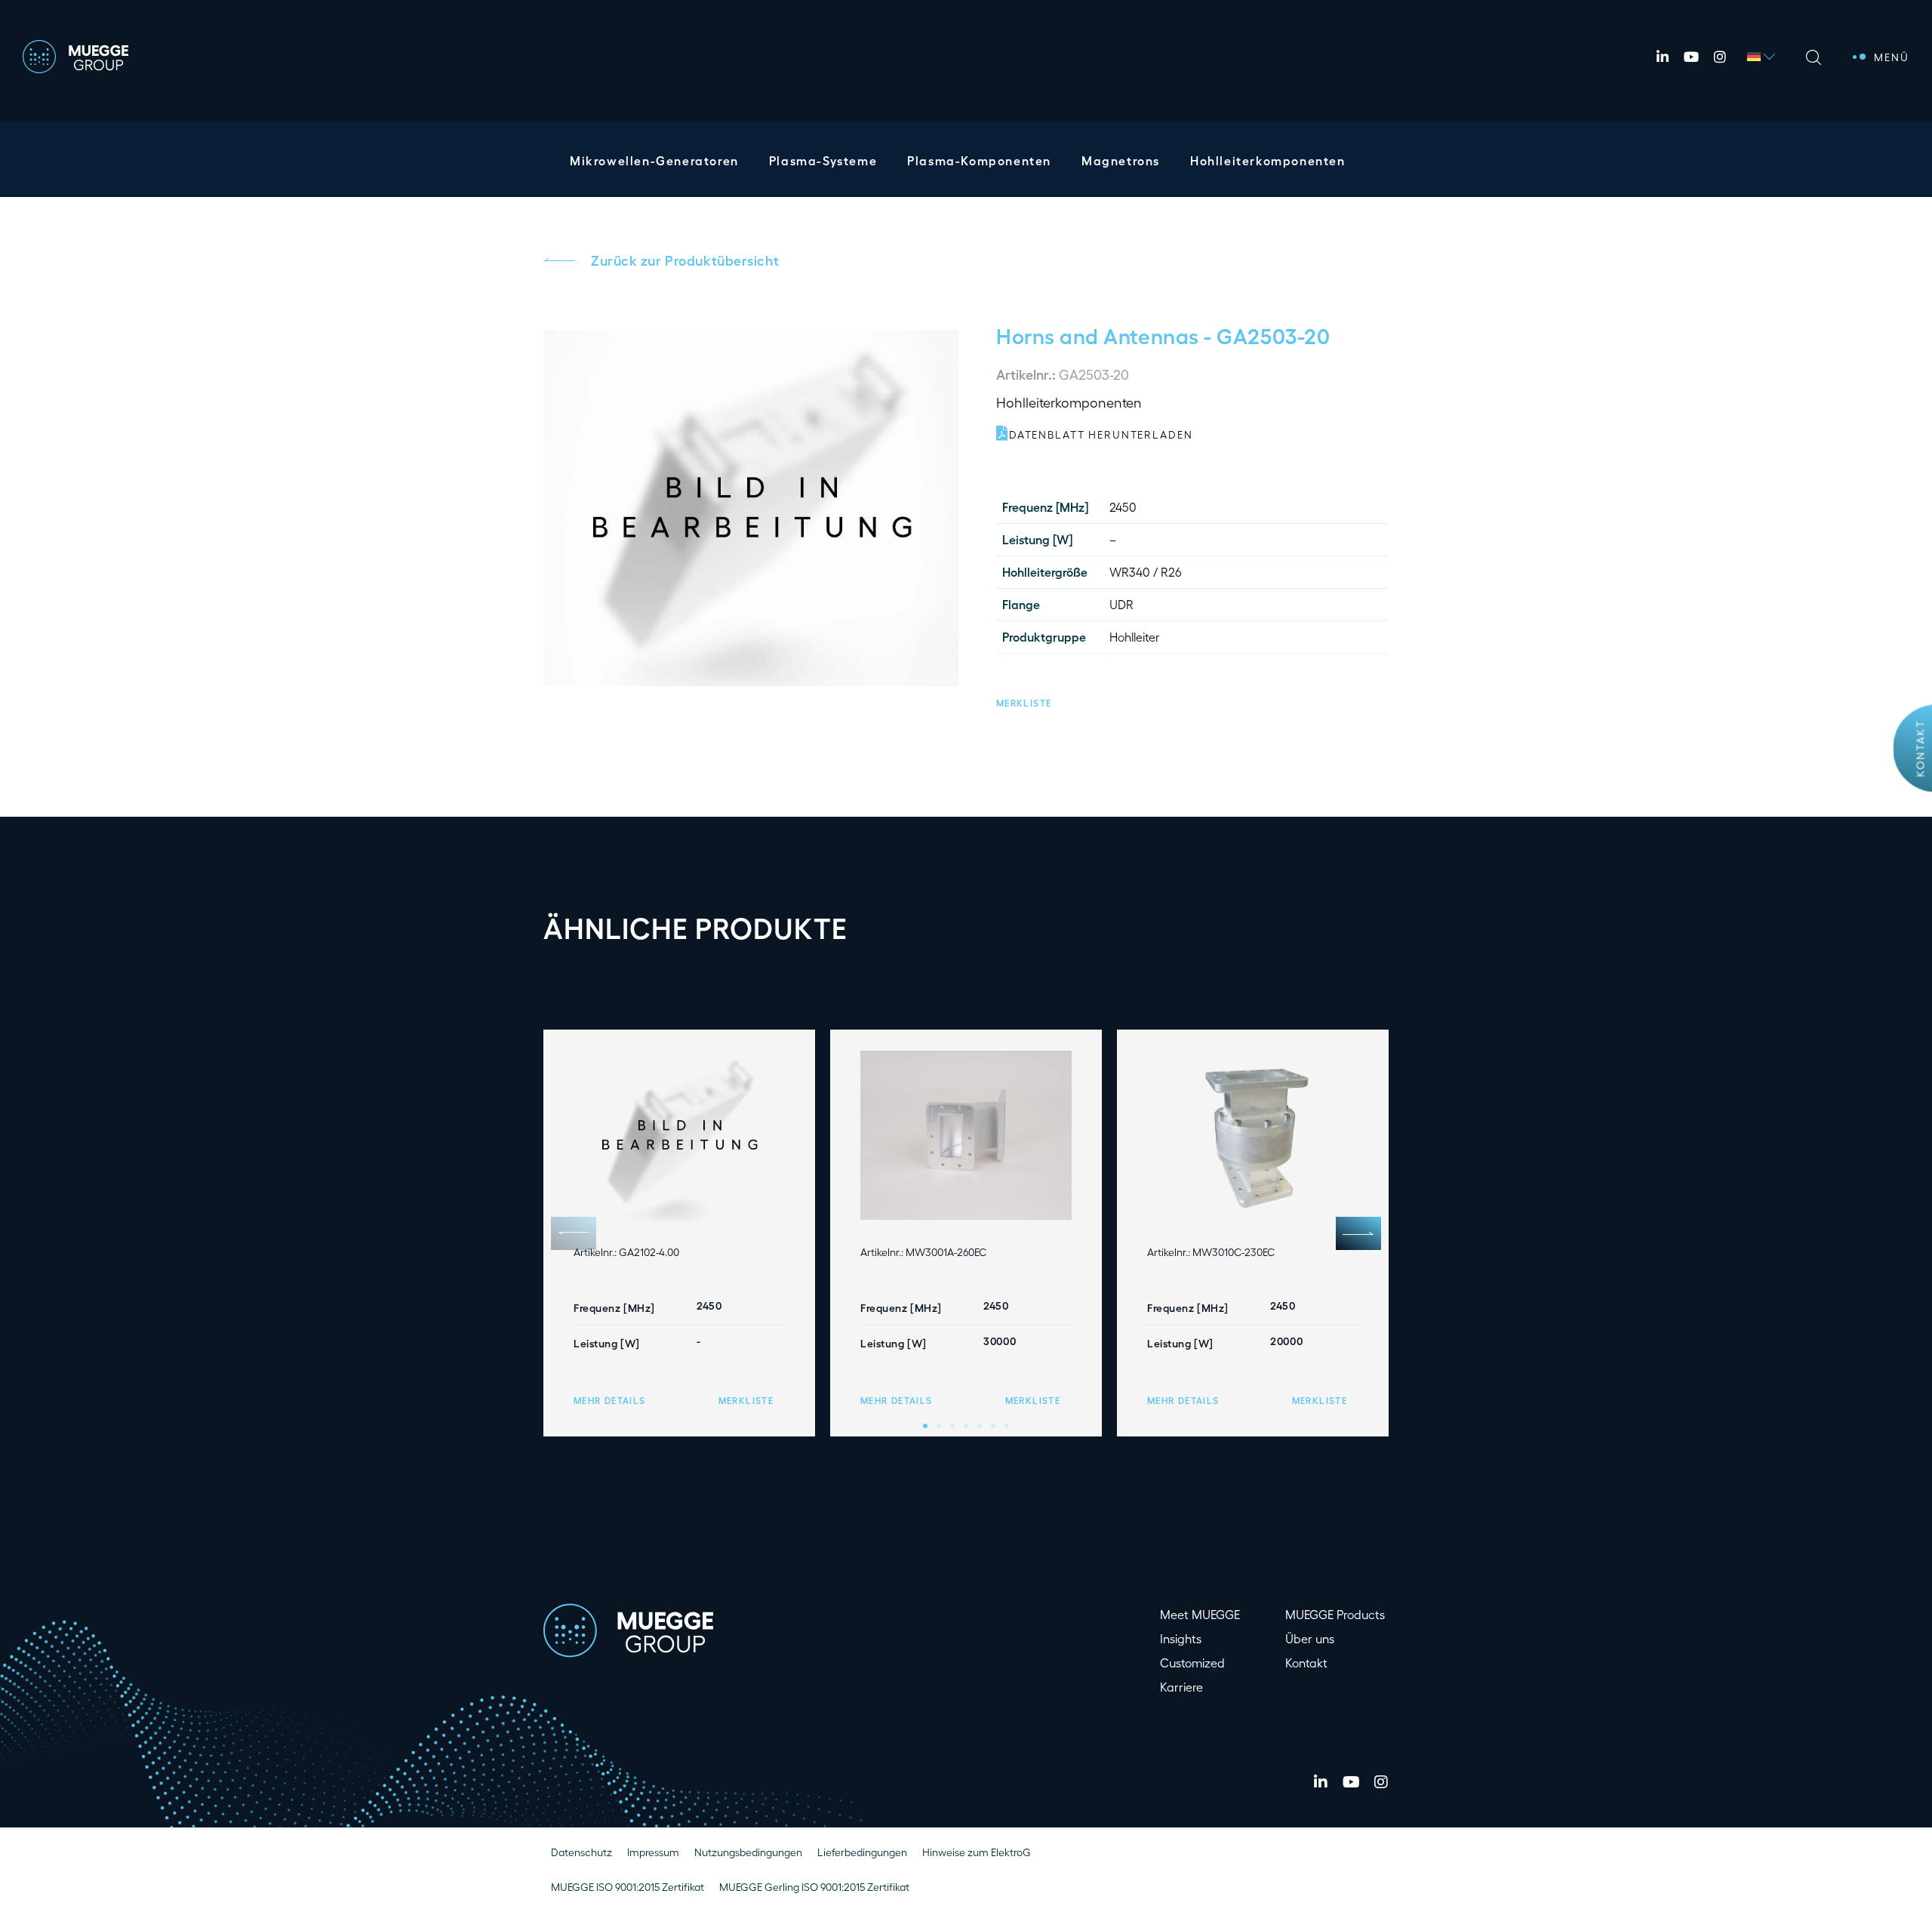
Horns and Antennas (1098, 335)
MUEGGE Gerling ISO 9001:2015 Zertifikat (814, 1887)
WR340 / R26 (1146, 572)
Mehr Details (609, 1400)
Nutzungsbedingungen (748, 1852)
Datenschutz (581, 1852)
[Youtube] (1691, 57)
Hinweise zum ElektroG (977, 1852)
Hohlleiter (1135, 637)
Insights (1181, 1638)
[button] (1024, 701)
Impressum (653, 1852)
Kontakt (1920, 748)
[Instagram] (1720, 57)
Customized (1192, 1663)
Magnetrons (1121, 160)
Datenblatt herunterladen (1101, 434)
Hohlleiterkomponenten (1268, 160)
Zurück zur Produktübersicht (685, 260)
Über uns (1310, 1638)
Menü (1892, 57)
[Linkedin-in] (1663, 57)
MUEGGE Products (1335, 1614)
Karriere (1181, 1687)
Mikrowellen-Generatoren (654, 160)
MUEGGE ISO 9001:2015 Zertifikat (628, 1887)
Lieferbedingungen (862, 1852)
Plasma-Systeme (823, 160)
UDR (1121, 604)
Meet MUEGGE (1200, 1614)
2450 (1123, 507)
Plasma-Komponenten (979, 160)
